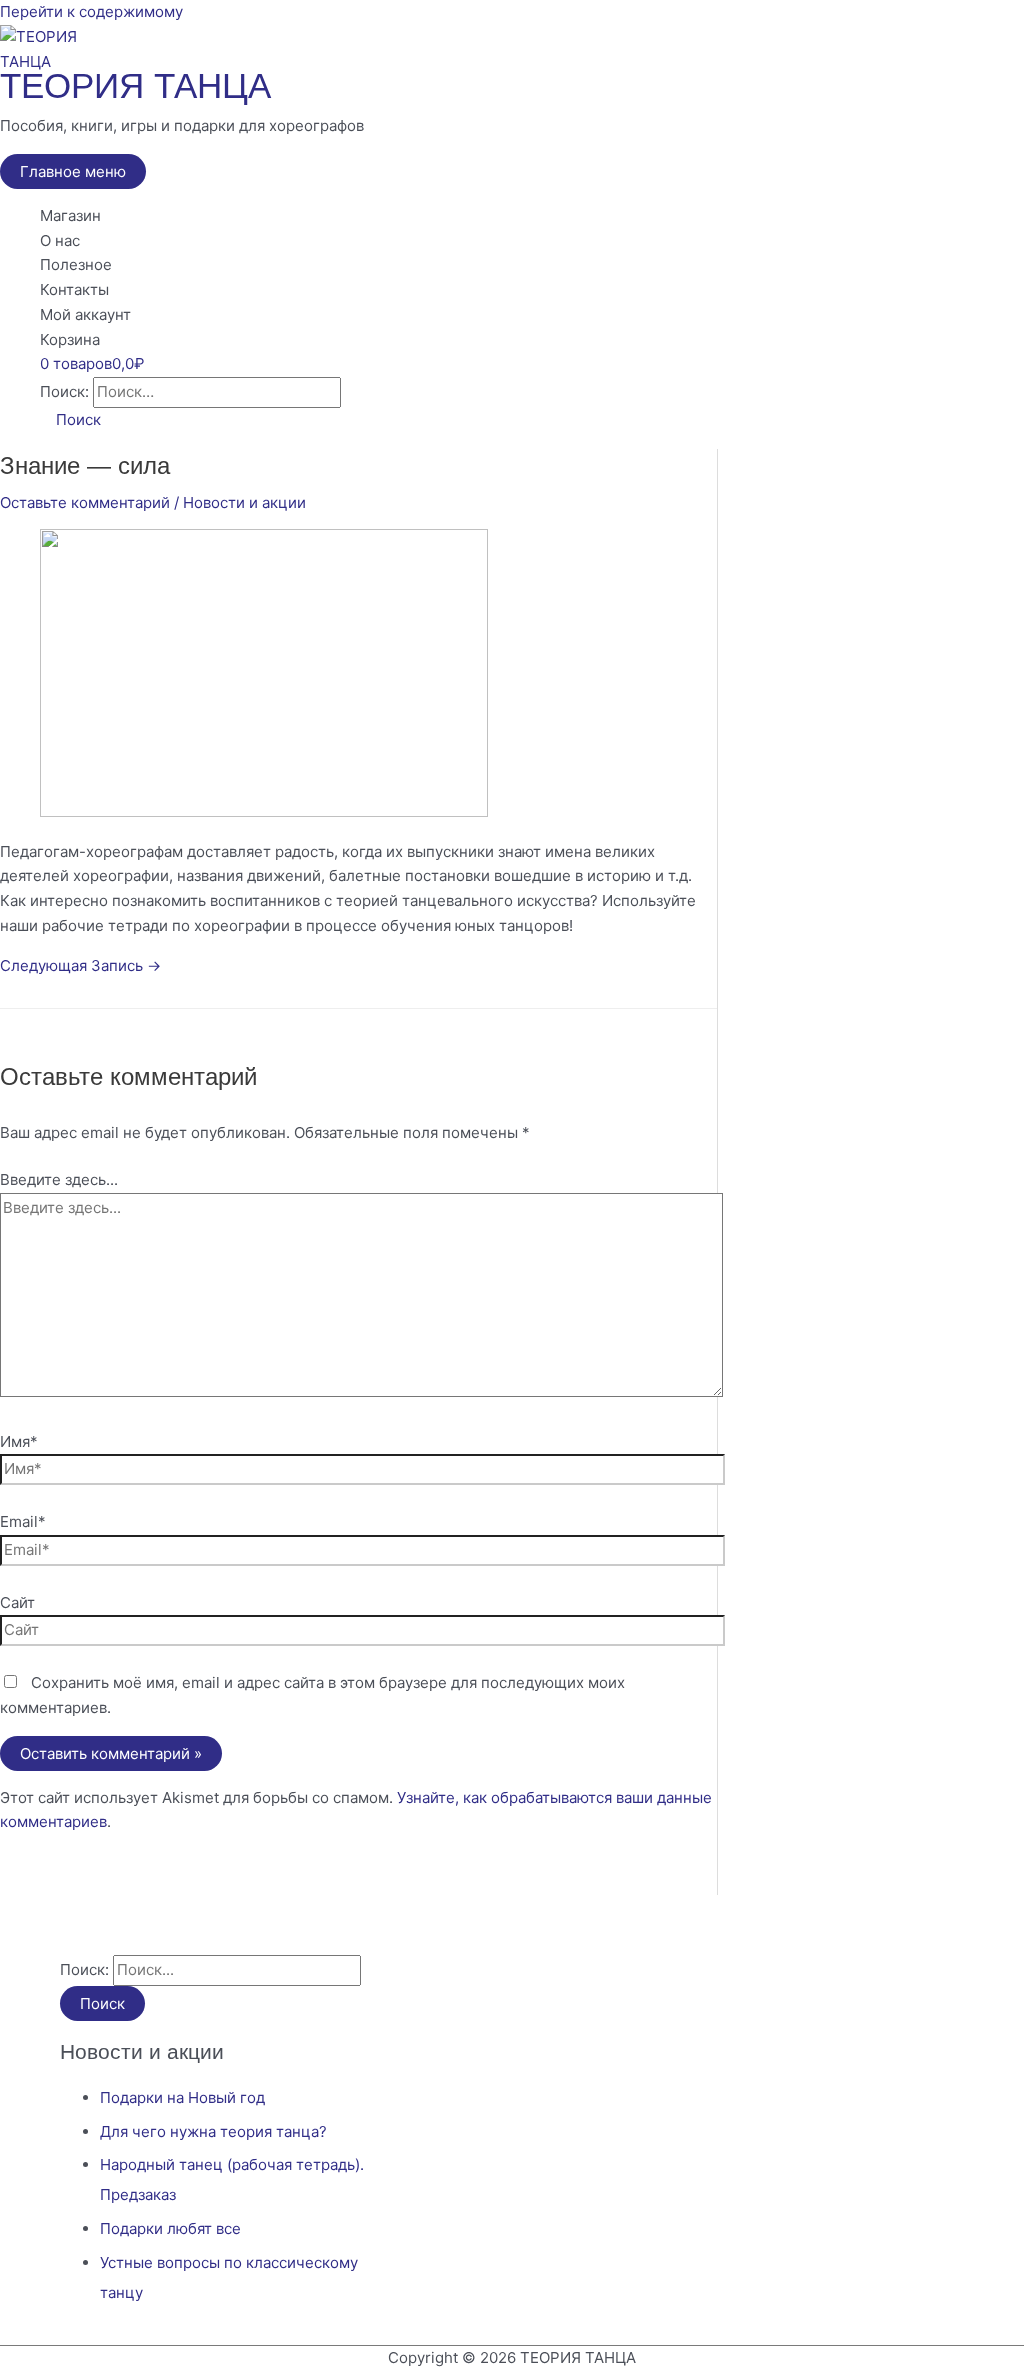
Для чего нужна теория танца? (213, 2131)
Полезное (76, 264)
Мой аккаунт (85, 314)
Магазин (70, 215)
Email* (23, 1521)
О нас (60, 240)
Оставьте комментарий (85, 502)
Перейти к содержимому (91, 11)
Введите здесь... (59, 1179)
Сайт (17, 1602)
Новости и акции (244, 502)
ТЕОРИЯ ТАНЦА (135, 85)
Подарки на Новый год (182, 2097)
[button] (70, 419)
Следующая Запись (80, 965)
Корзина (70, 339)
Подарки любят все (170, 2228)
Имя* (19, 1441)
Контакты (74, 289)
